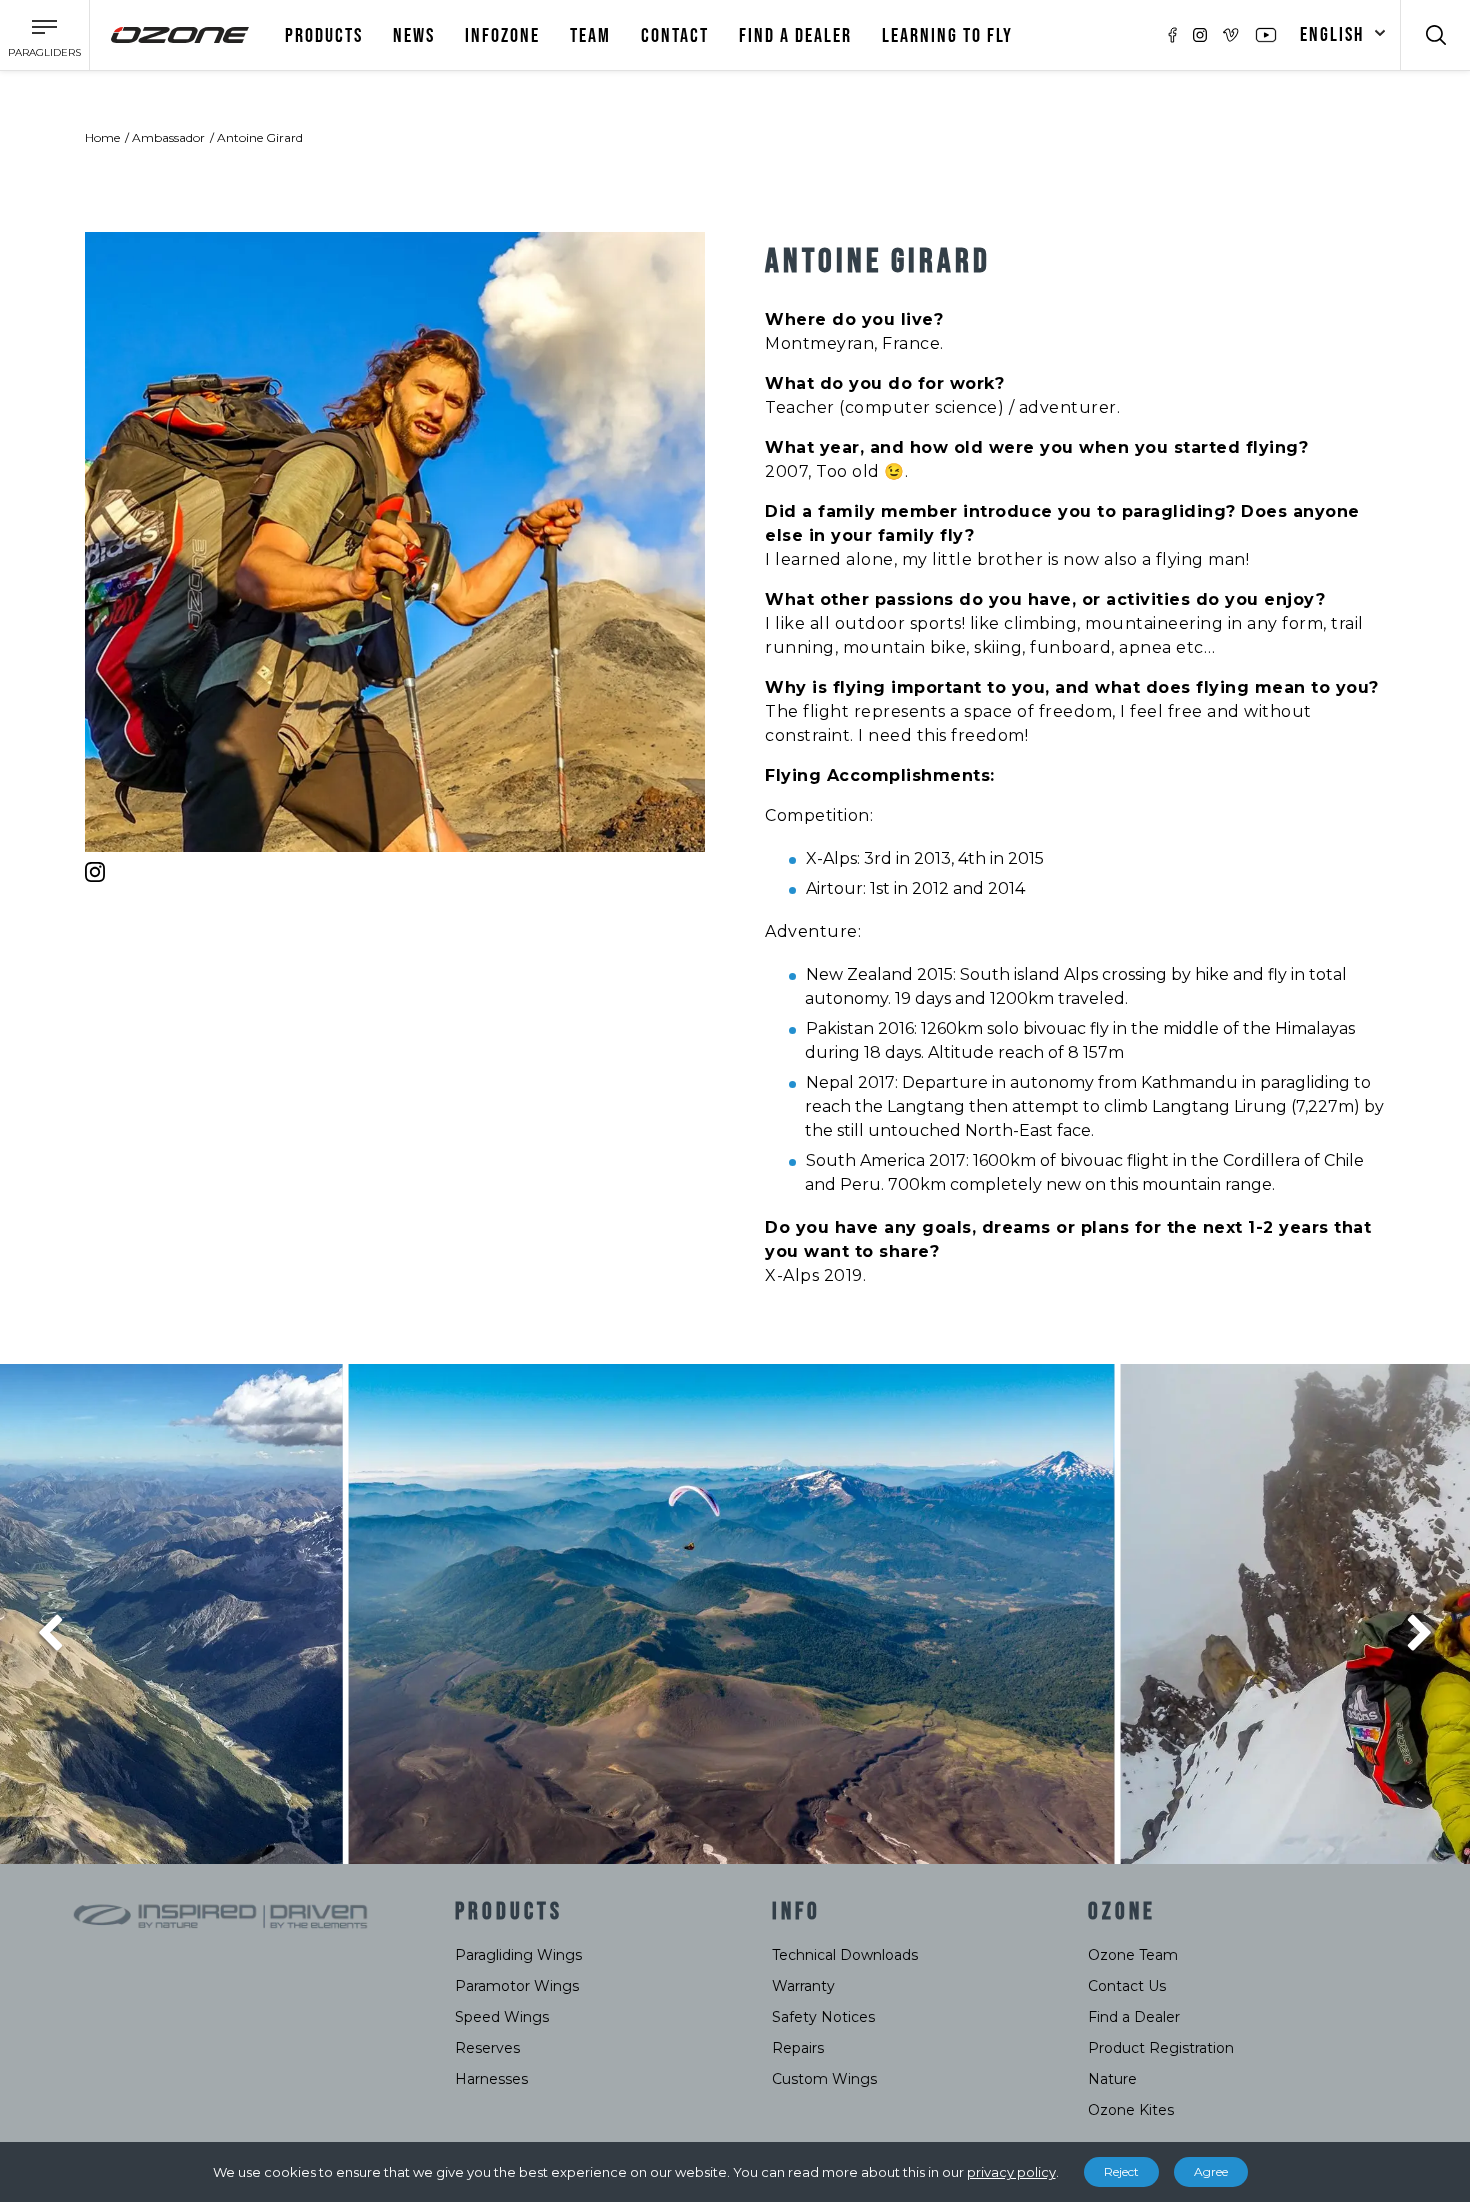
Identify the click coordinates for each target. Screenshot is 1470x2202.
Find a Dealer (1134, 2017)
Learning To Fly (947, 36)
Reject (1121, 2171)
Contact (675, 36)
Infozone (502, 36)
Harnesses (491, 2079)
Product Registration (1161, 2048)
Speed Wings (502, 2017)
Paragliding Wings (518, 1955)
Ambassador (168, 137)
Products (324, 36)
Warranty (803, 1986)
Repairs (798, 2048)
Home (102, 137)
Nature (1112, 2079)
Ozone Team (1133, 1955)
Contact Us (1127, 1986)
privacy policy (1011, 2172)
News (414, 36)
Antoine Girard (260, 137)
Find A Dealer (795, 36)
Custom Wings (824, 2079)
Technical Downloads (845, 1955)
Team (590, 36)
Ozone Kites (1131, 2110)
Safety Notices (823, 2017)
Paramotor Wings (517, 1986)
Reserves (487, 2048)
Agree (1211, 2171)
